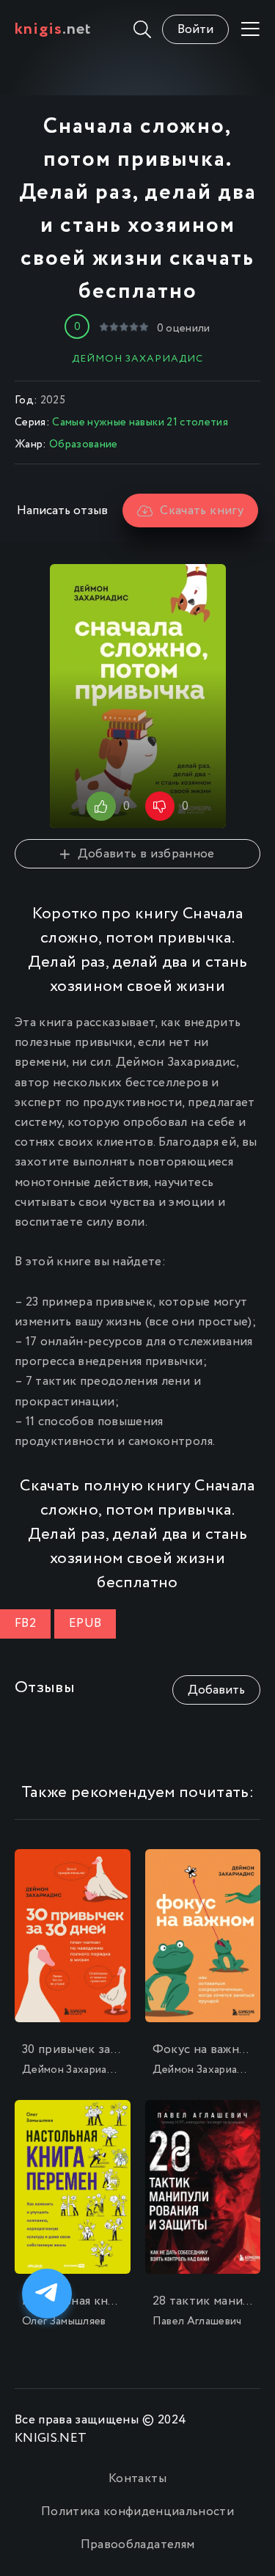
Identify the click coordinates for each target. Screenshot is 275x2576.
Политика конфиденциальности (137, 2512)
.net (53, 29)
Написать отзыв (62, 511)
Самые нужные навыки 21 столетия (140, 422)
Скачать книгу (201, 511)
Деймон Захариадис (137, 359)
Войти (195, 30)
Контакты (137, 2479)
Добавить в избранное (146, 854)
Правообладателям (137, 2545)
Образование (84, 444)
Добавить (216, 1690)
